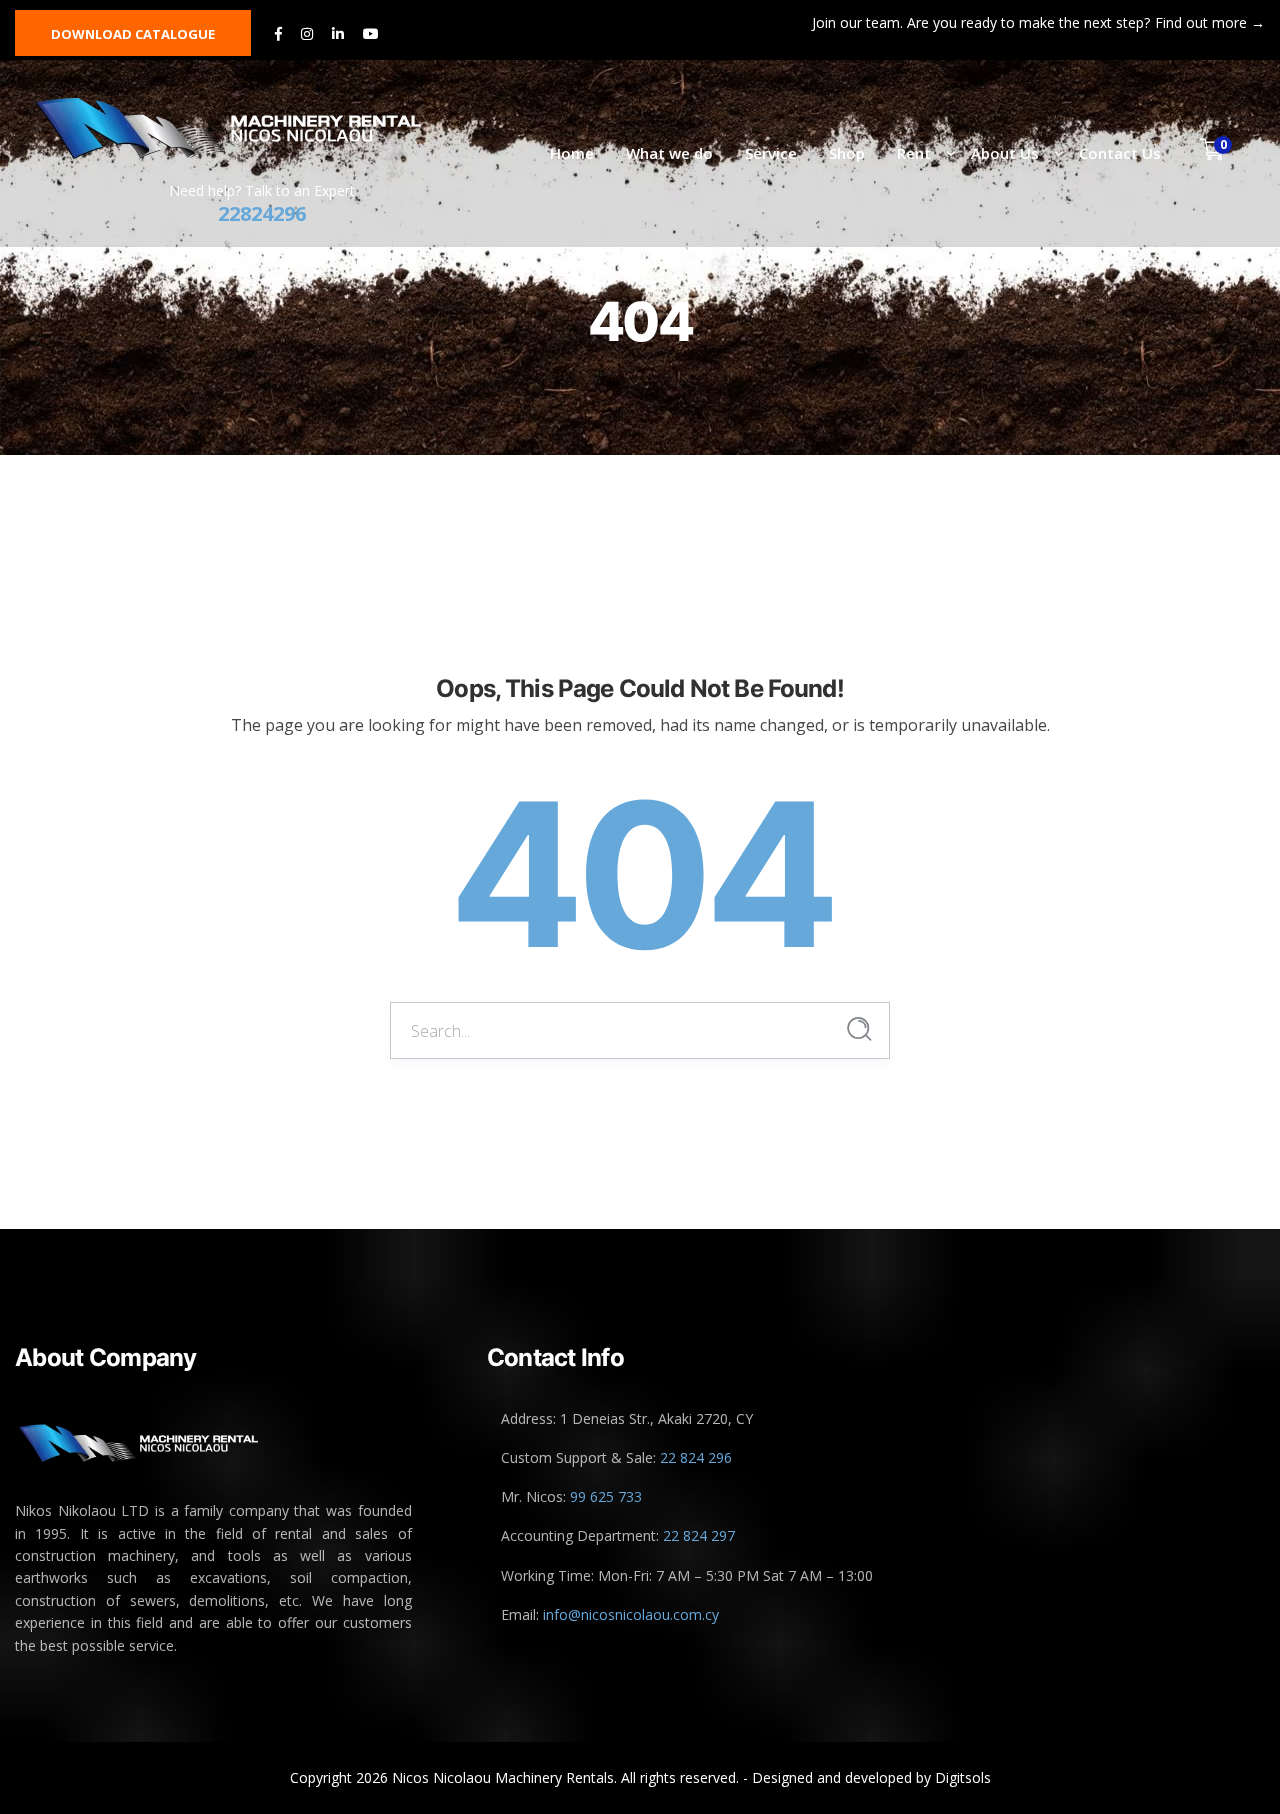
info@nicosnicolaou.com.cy (631, 1614)
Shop (847, 153)
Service (771, 153)
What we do (669, 153)
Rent (914, 153)
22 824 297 (699, 1535)
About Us (1005, 153)
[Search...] (859, 1029)
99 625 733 (606, 1496)
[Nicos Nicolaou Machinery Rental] (250, 128)
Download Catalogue (133, 34)
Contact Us (1120, 153)
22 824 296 (696, 1457)
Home (572, 153)
